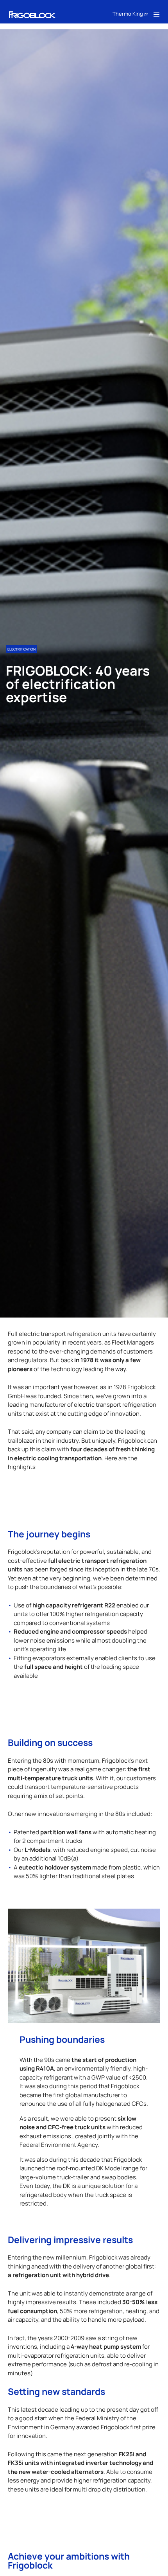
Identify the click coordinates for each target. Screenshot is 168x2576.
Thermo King (128, 13)
